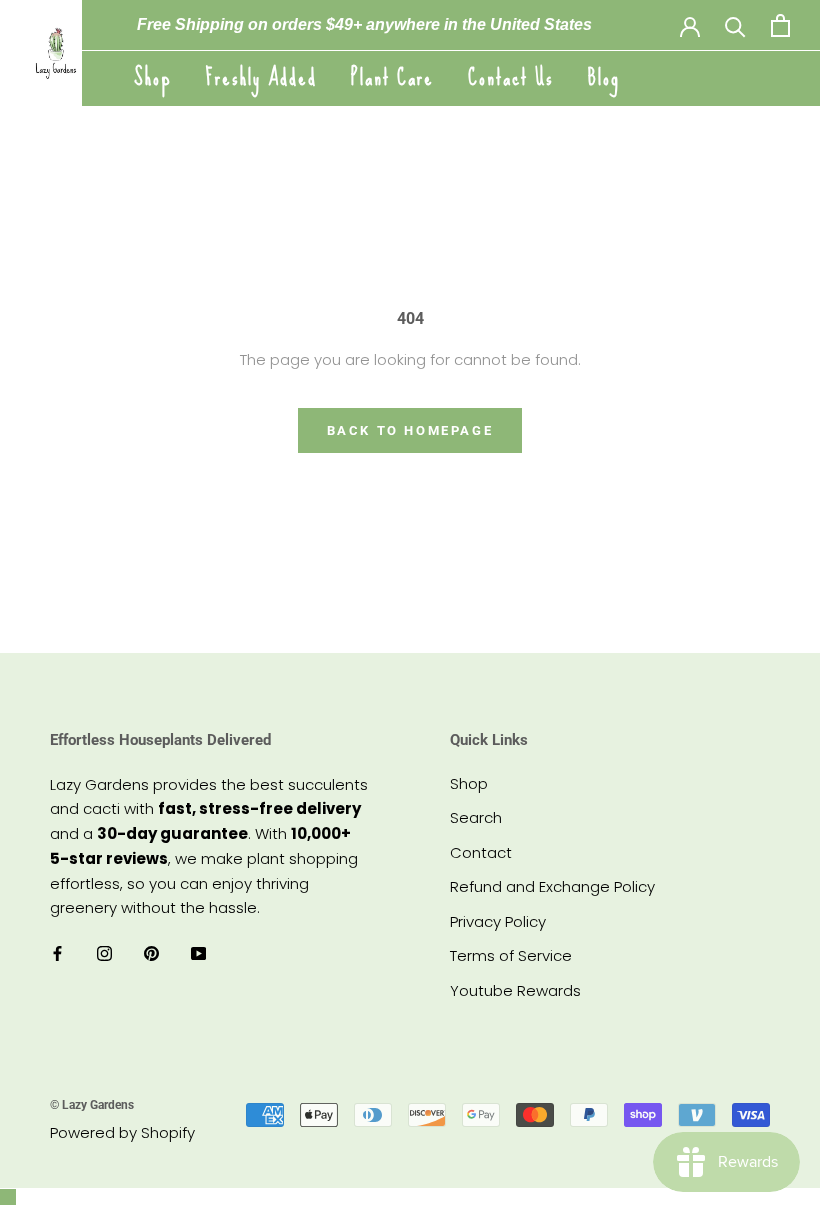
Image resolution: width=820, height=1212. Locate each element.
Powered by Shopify (122, 1132)
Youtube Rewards (515, 990)
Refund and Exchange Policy (552, 886)
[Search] (735, 25)
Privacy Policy (498, 921)
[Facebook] (57, 953)
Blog (604, 77)
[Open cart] (780, 25)
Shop (153, 77)
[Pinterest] (151, 953)
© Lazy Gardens (92, 1105)
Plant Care (392, 77)
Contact (481, 852)
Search (476, 817)
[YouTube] (198, 953)
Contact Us (511, 77)
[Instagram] (104, 953)
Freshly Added (261, 77)
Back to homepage (410, 430)
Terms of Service (511, 955)
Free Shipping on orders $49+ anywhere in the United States (364, 24)
